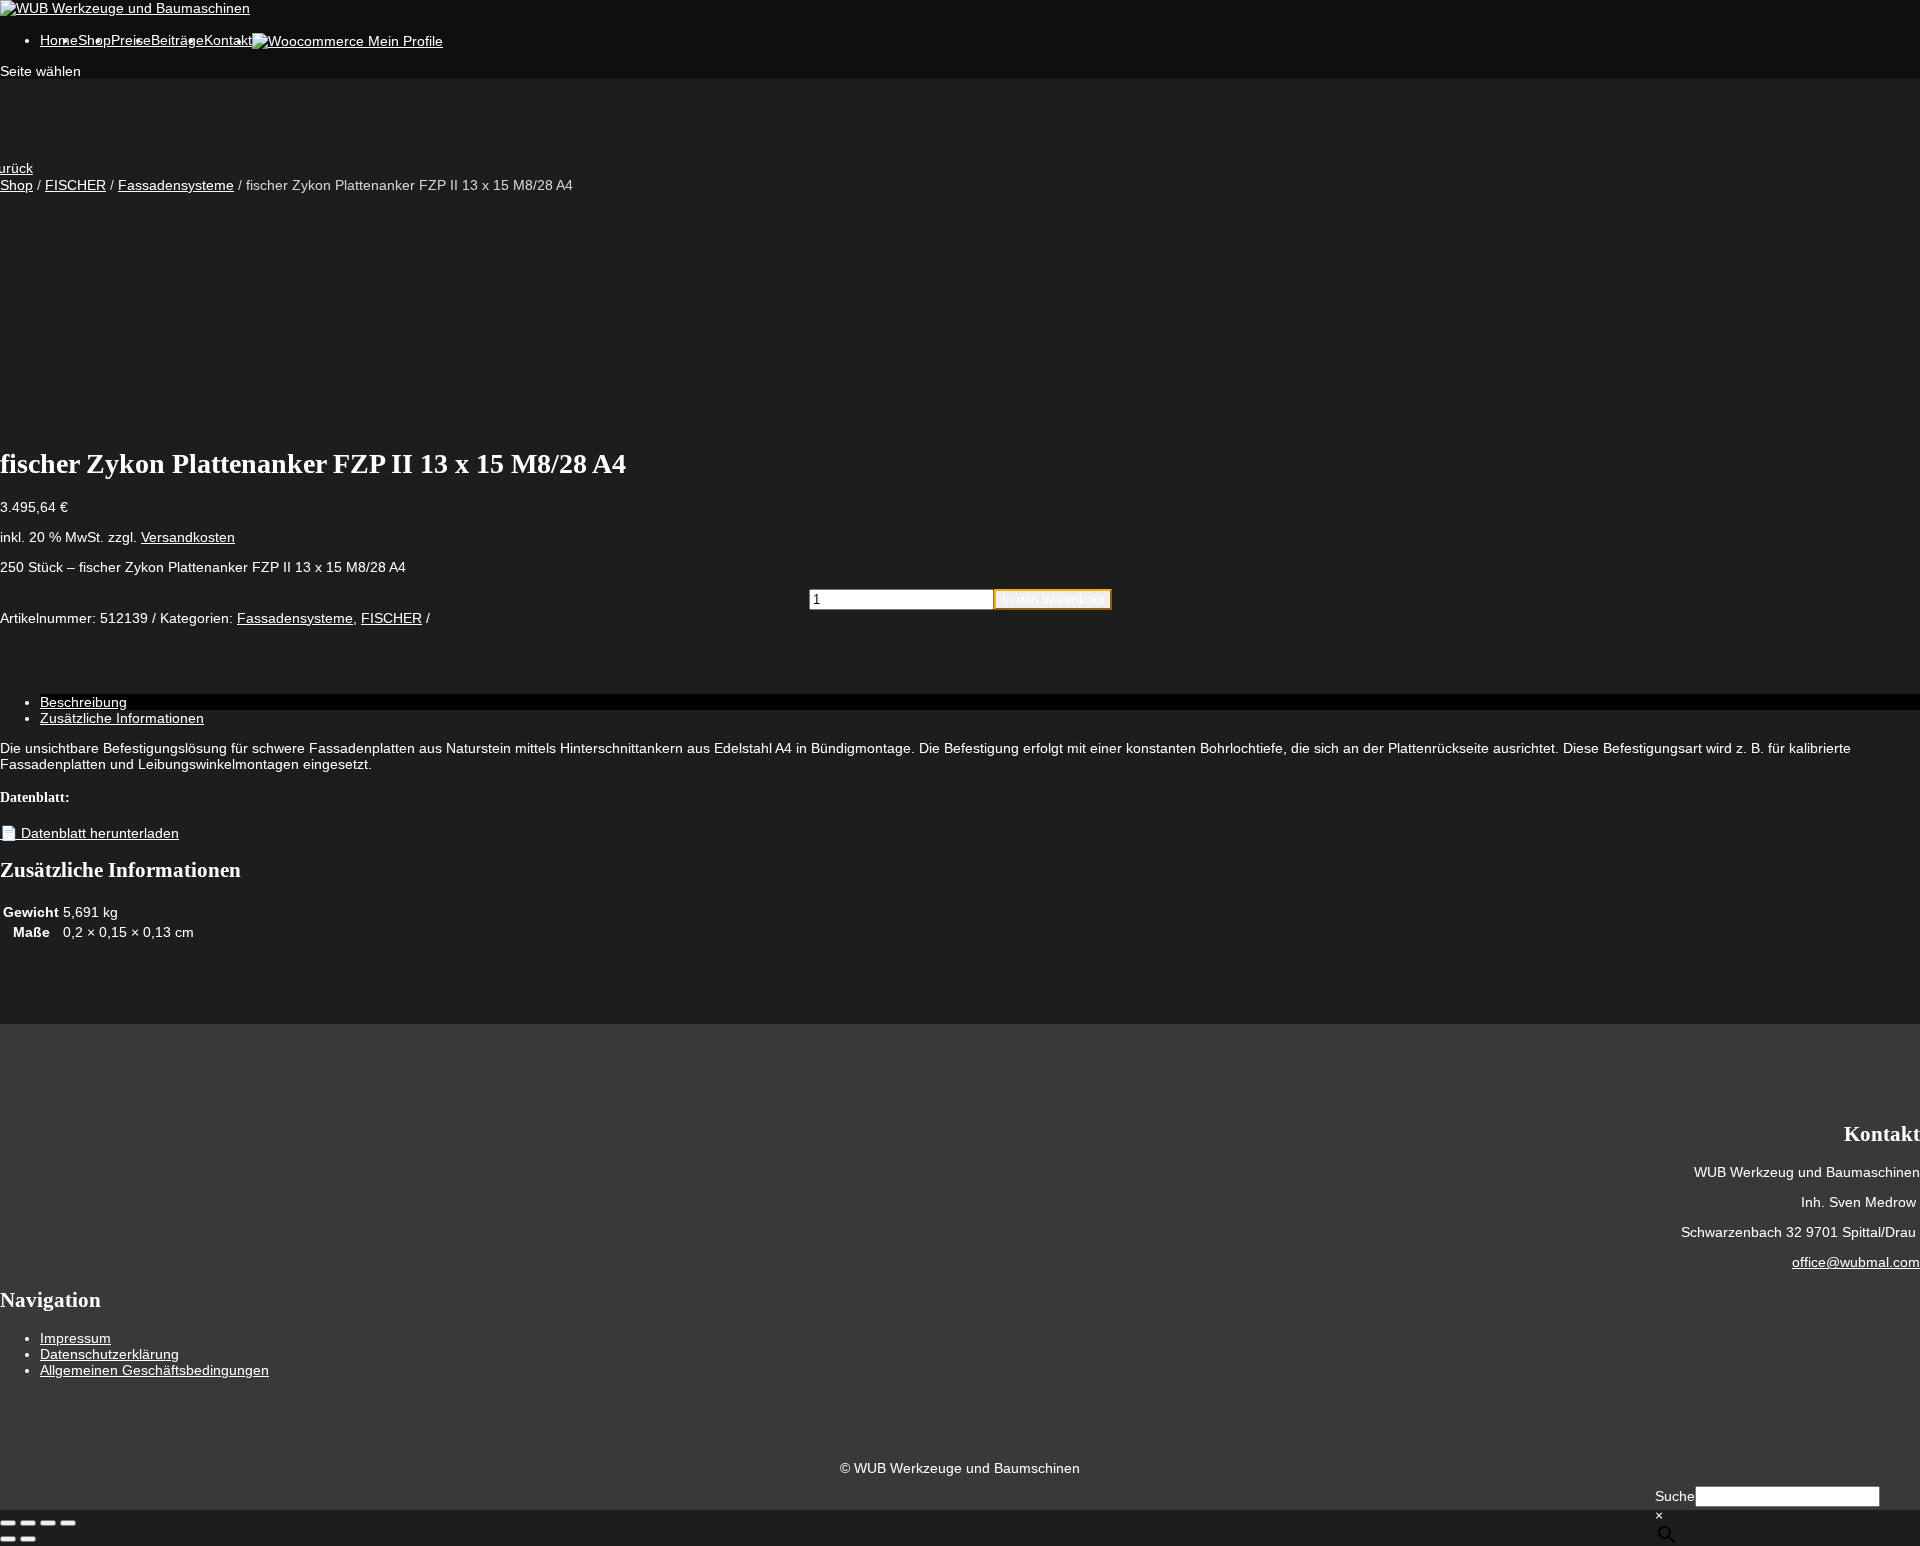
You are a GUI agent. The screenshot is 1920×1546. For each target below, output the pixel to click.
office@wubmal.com (1856, 1262)
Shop (16, 185)
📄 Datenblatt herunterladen (89, 833)
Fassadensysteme (176, 185)
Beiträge (177, 40)
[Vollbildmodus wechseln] (28, 1523)
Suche (1675, 1496)
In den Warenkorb (1053, 599)
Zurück (16, 168)
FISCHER (75, 185)
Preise (131, 40)
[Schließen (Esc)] (68, 1523)
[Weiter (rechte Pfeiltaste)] (28, 1539)
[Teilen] (48, 1523)
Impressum (75, 1338)
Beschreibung (83, 702)
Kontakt (228, 40)
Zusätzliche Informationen (122, 718)
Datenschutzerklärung (109, 1354)
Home (59, 40)
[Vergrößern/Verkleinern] (8, 1523)
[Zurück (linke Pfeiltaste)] (8, 1539)
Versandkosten (188, 537)
